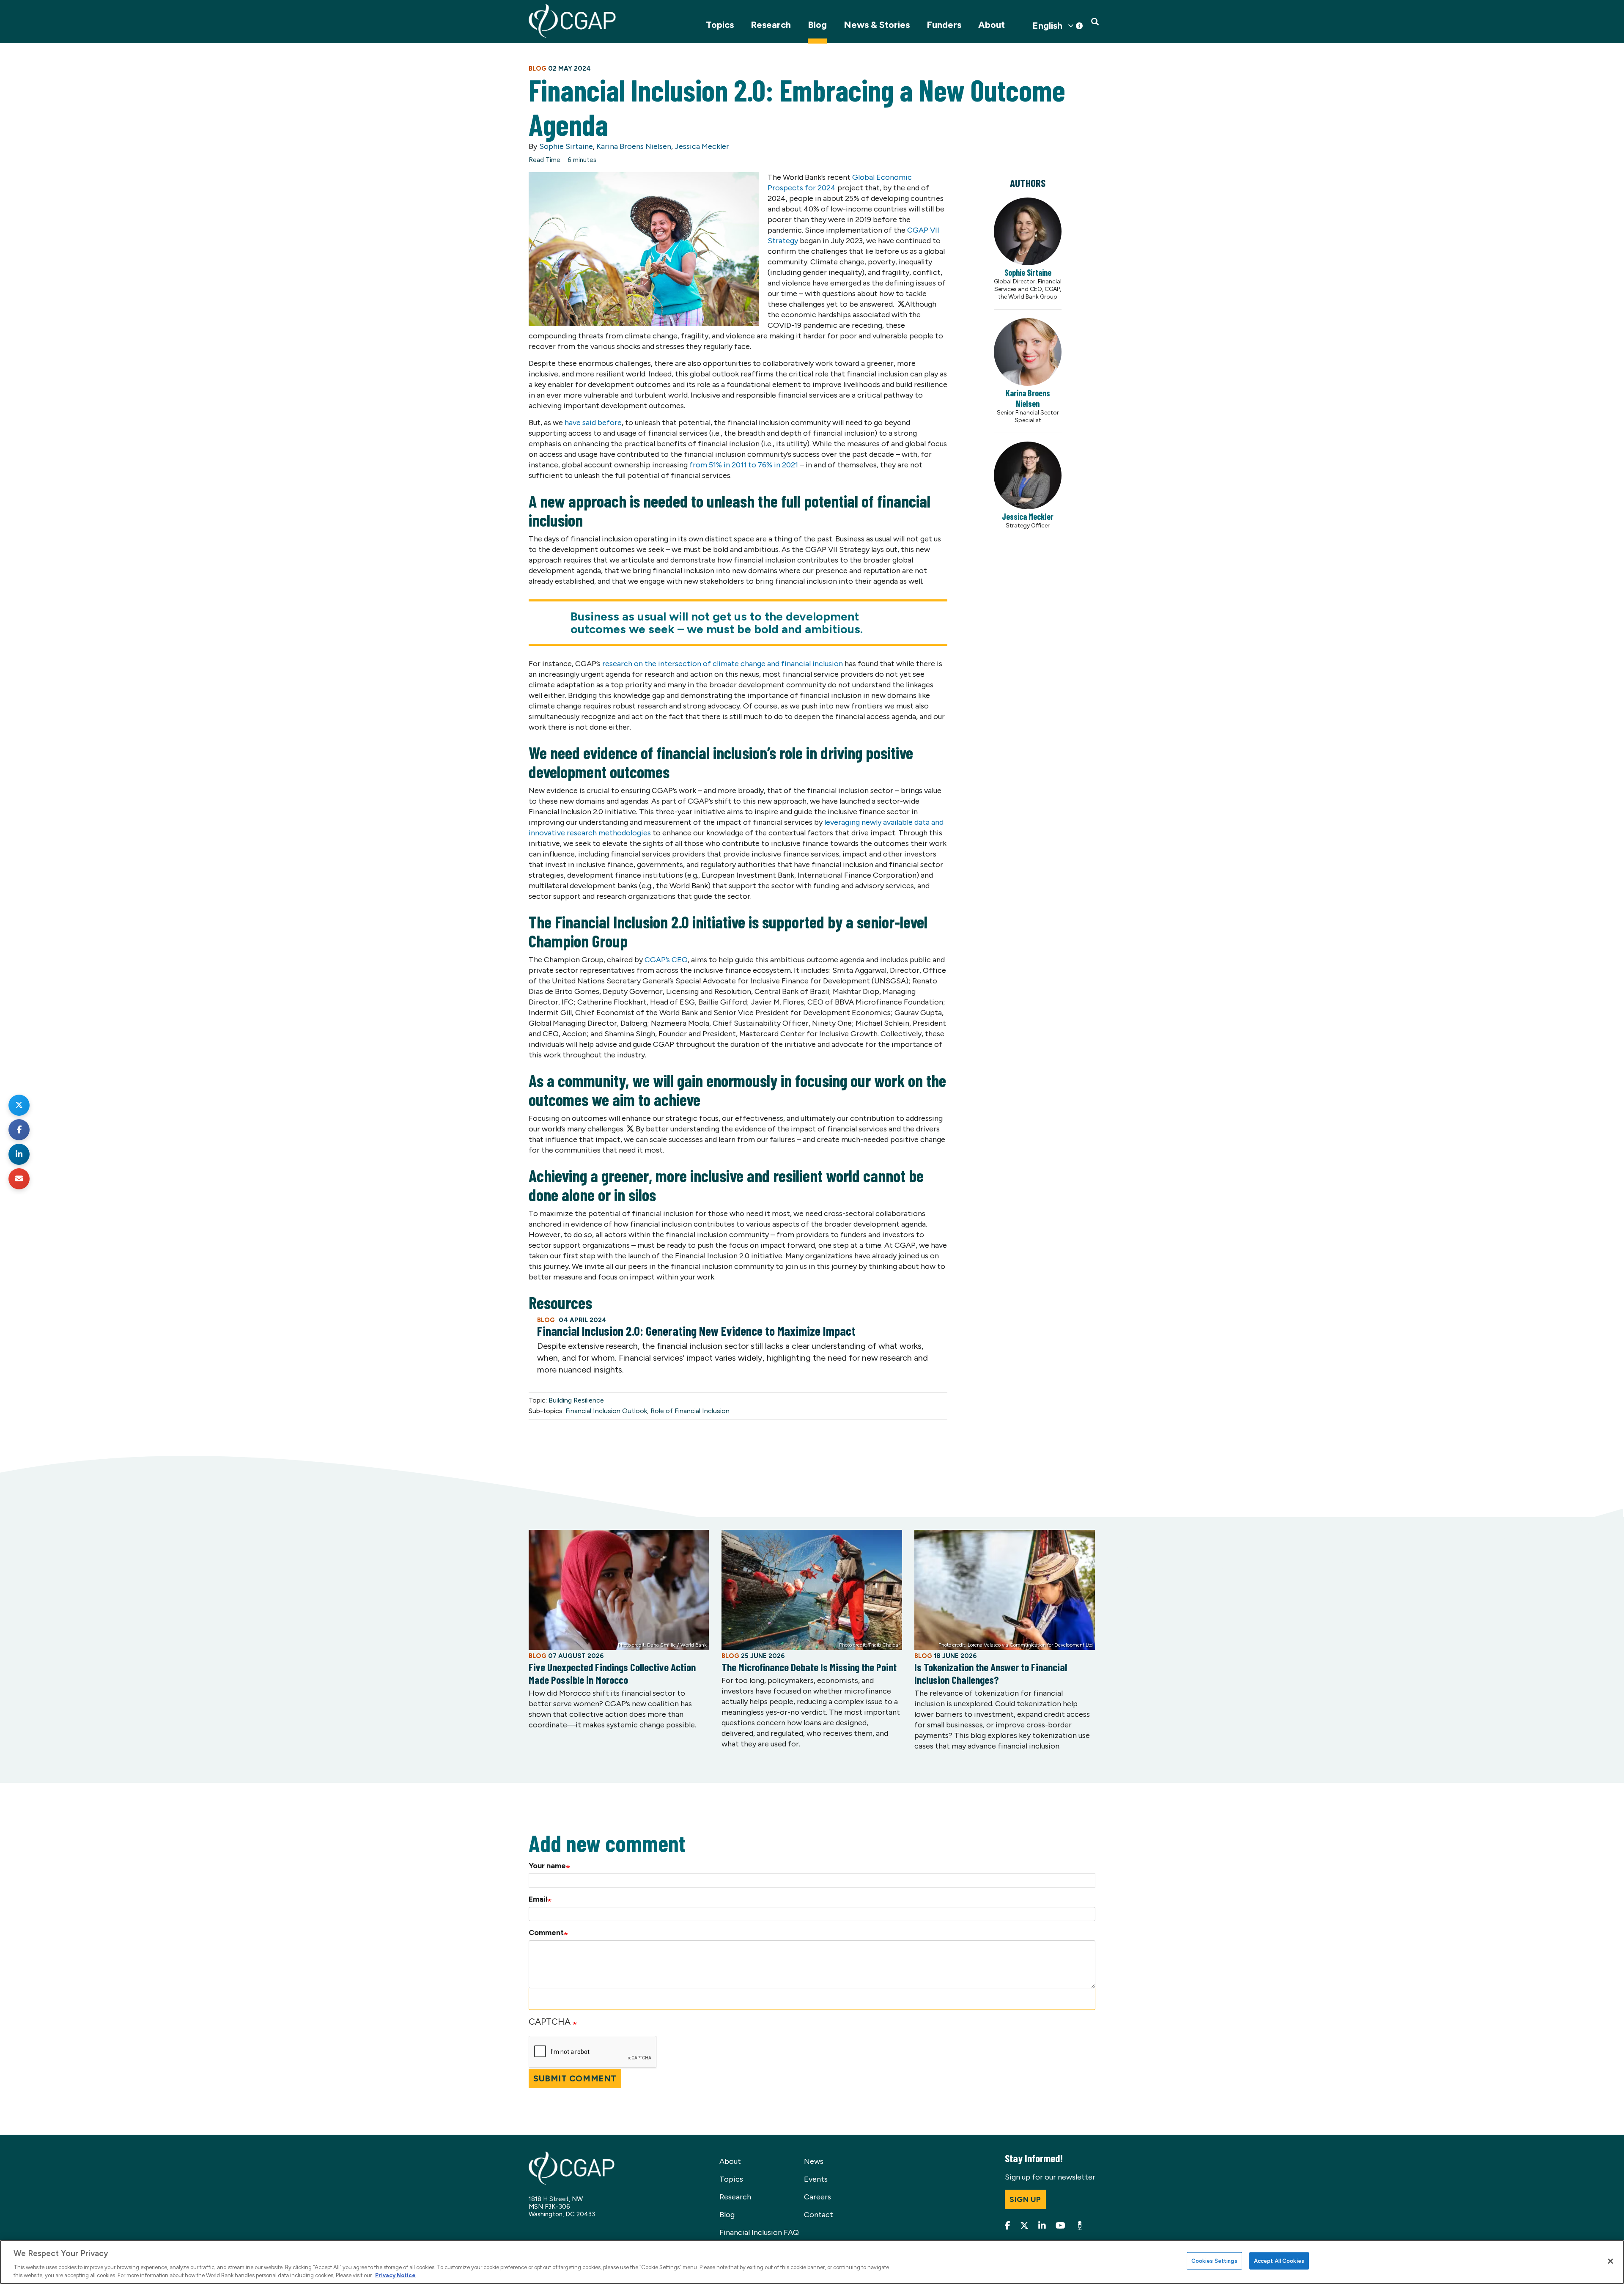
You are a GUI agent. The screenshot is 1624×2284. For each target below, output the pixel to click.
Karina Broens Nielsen (634, 146)
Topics (720, 25)
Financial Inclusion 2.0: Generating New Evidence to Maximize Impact (696, 1331)
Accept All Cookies (1279, 2261)
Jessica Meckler (702, 146)
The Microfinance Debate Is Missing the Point (809, 1667)
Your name (547, 1866)
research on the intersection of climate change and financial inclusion (723, 664)
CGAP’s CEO (666, 960)
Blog (817, 25)
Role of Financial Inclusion (690, 1411)
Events (816, 2179)
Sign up (1025, 2199)
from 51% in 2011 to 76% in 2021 (744, 465)
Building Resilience (576, 1400)
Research (771, 25)
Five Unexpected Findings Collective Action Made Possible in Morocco (612, 1673)
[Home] (572, 21)
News (814, 2161)
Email (538, 1899)
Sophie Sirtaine (566, 146)
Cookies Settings (1214, 2261)
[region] (812, 2262)
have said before (593, 423)
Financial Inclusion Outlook (606, 1411)
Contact (819, 2215)
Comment (546, 1933)
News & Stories (877, 25)
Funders (944, 25)
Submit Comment (575, 2078)
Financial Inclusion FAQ (759, 2232)
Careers (817, 2197)
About (992, 25)
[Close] (1610, 2261)
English (1047, 26)
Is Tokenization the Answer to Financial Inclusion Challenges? (991, 1673)
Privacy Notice (395, 2275)
